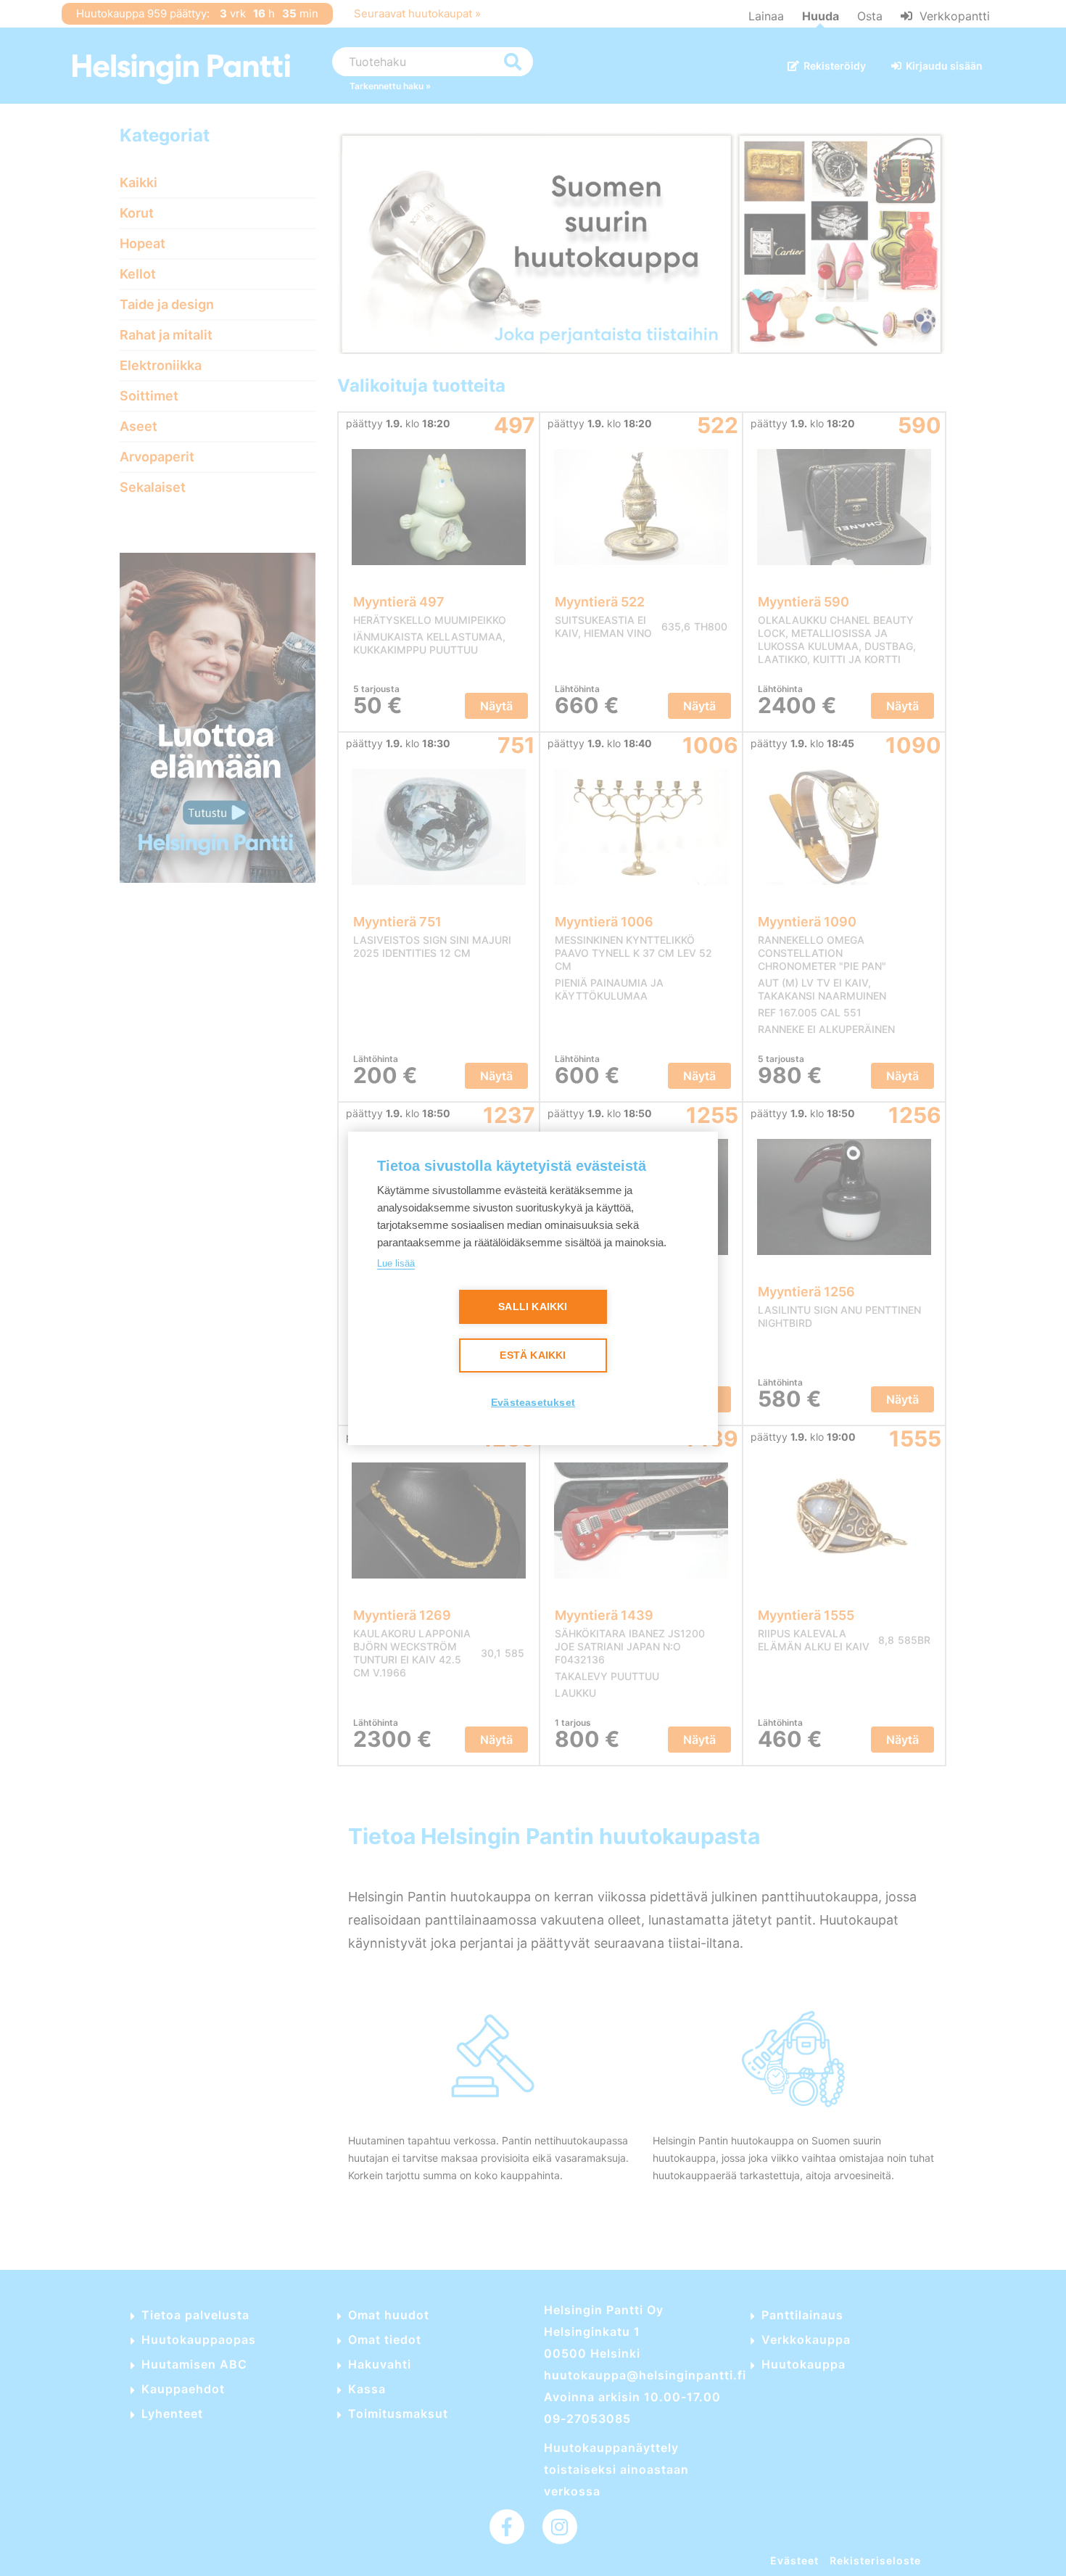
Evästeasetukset (533, 1403)
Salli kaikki (533, 1307)
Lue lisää (396, 1263)
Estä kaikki (533, 1355)
